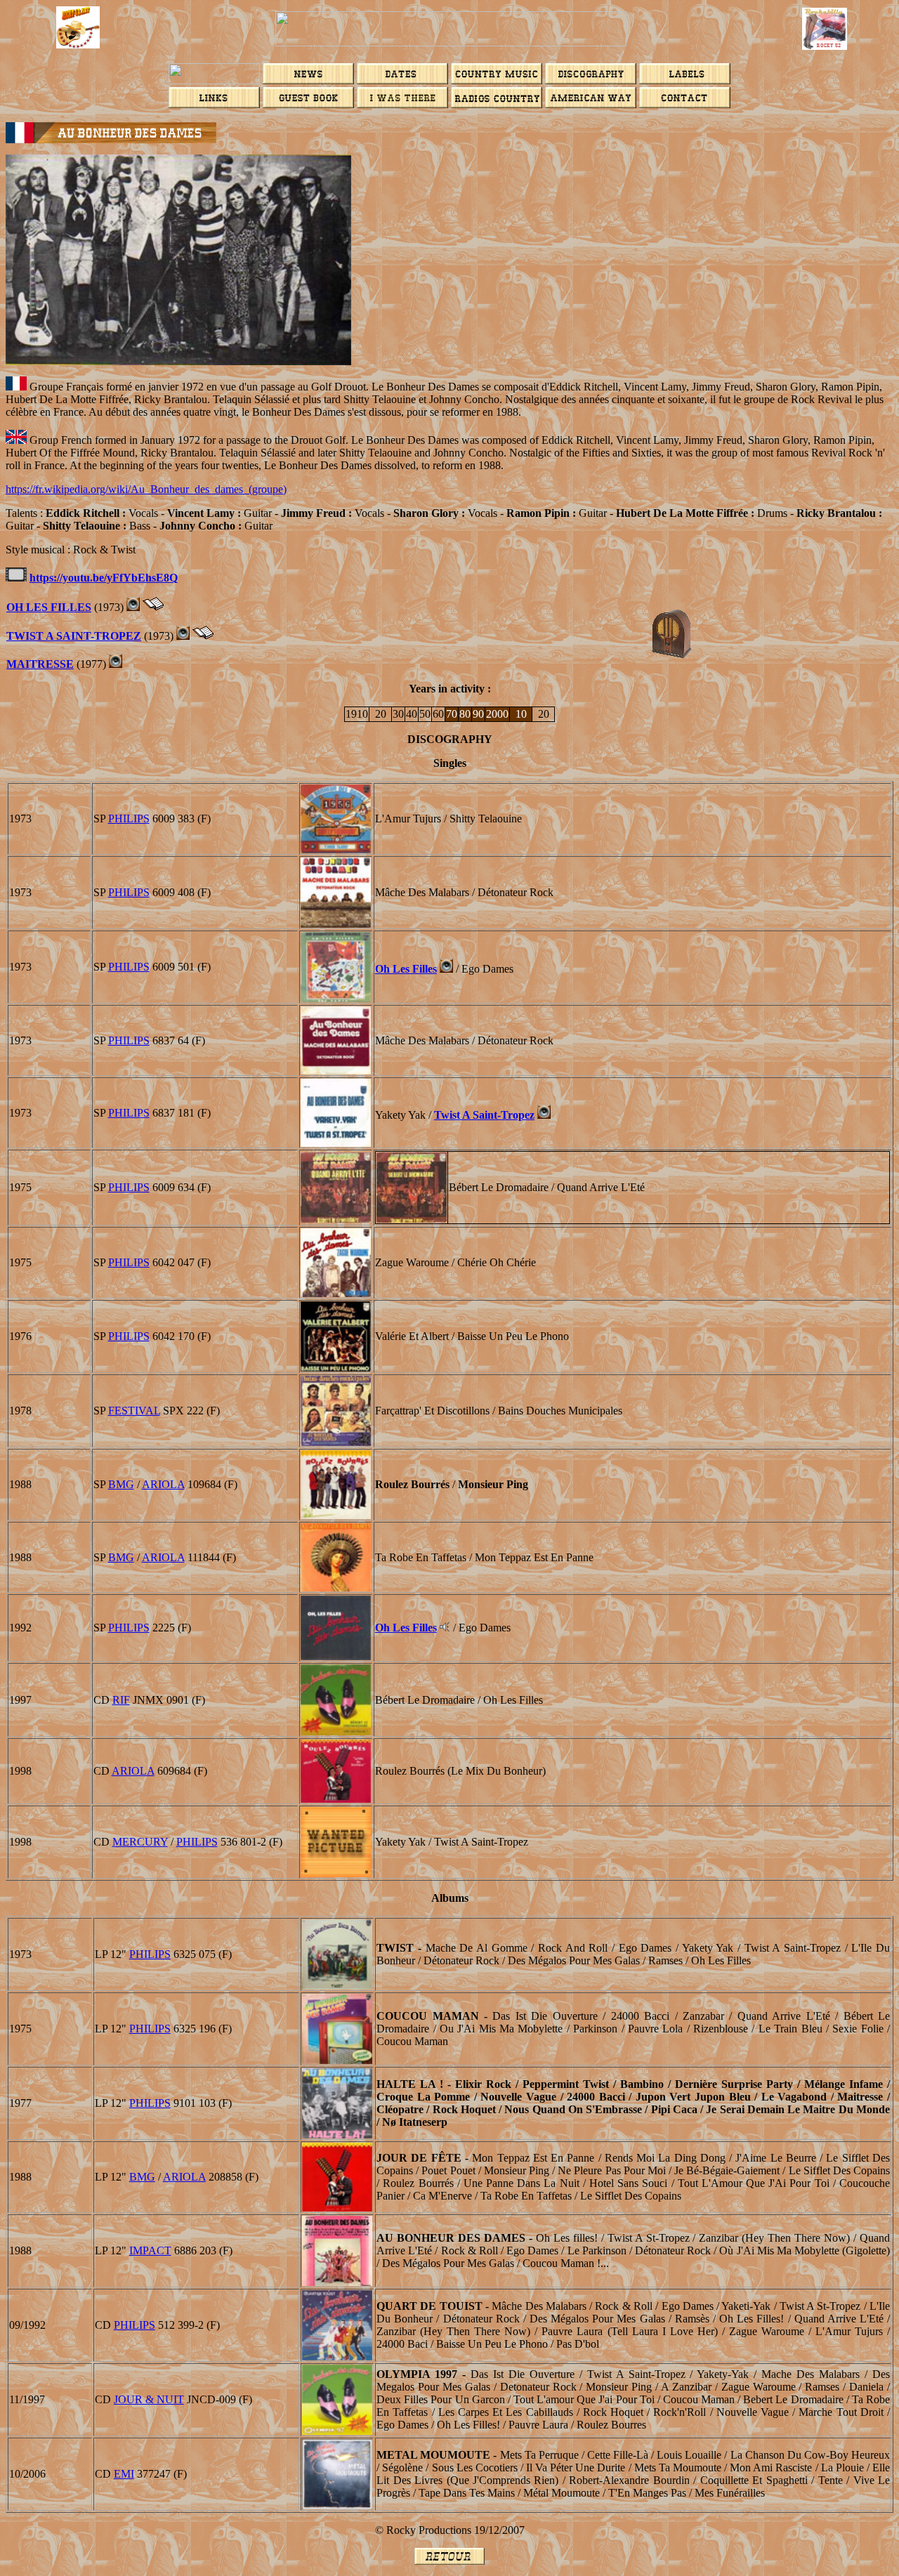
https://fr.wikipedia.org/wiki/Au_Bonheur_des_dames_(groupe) (146, 489)
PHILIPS (129, 819)
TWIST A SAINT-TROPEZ (74, 636)
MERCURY (140, 1842)
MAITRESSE (40, 664)
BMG (121, 1484)
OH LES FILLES (49, 607)
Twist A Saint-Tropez (484, 1115)
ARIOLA (163, 1484)
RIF (121, 1700)
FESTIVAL (134, 1411)
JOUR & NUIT (149, 2399)
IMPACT (150, 2250)
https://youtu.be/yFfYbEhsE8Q (104, 578)
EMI (124, 2474)
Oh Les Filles (406, 969)
